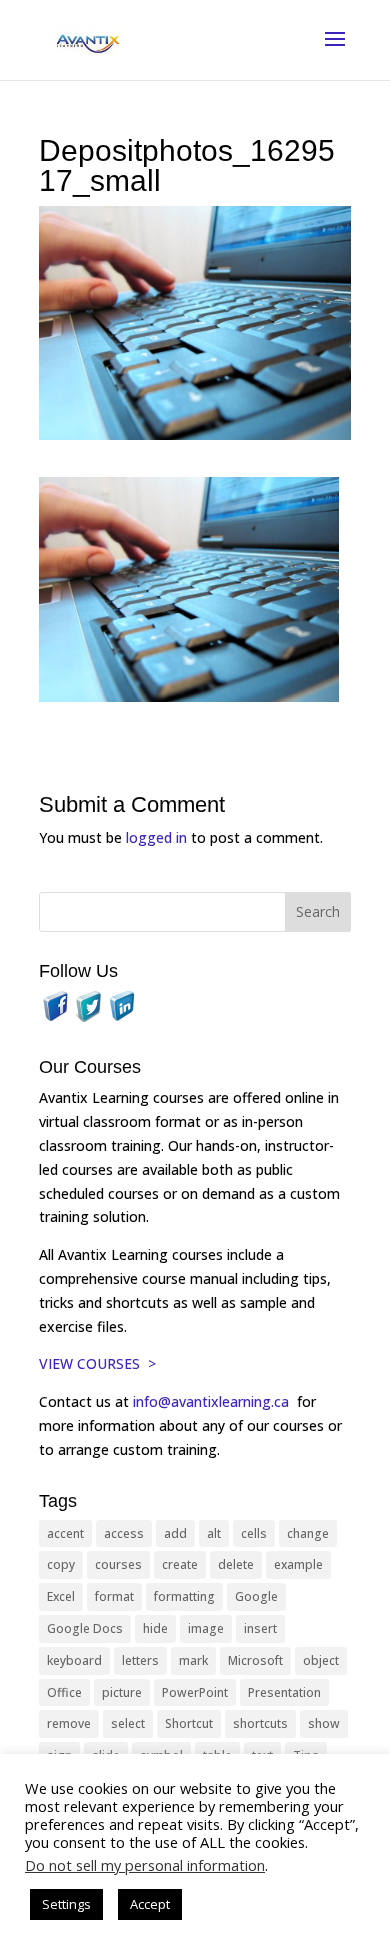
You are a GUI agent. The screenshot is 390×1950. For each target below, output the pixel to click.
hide (155, 1628)
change (308, 1533)
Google (256, 1596)
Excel (61, 1596)
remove (69, 1723)
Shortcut (189, 1723)
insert (260, 1628)
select (128, 1723)
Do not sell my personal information (145, 1865)
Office (64, 1692)
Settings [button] (66, 1904)
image (206, 1628)
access (124, 1533)
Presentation (284, 1692)
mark (193, 1660)
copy (61, 1564)
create (180, 1564)
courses (118, 1564)
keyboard (74, 1660)
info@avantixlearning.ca (213, 1401)
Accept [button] (150, 1904)
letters (140, 1660)
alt (214, 1533)
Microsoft (255, 1660)
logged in (156, 837)
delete (236, 1564)
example (298, 1564)
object (321, 1660)
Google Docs (85, 1628)
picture (122, 1692)
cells (254, 1533)
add (175, 1533)
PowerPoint (195, 1692)
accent (65, 1533)
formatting (184, 1596)
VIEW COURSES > (97, 1363)
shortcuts (260, 1723)
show (324, 1723)
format (114, 1596)
